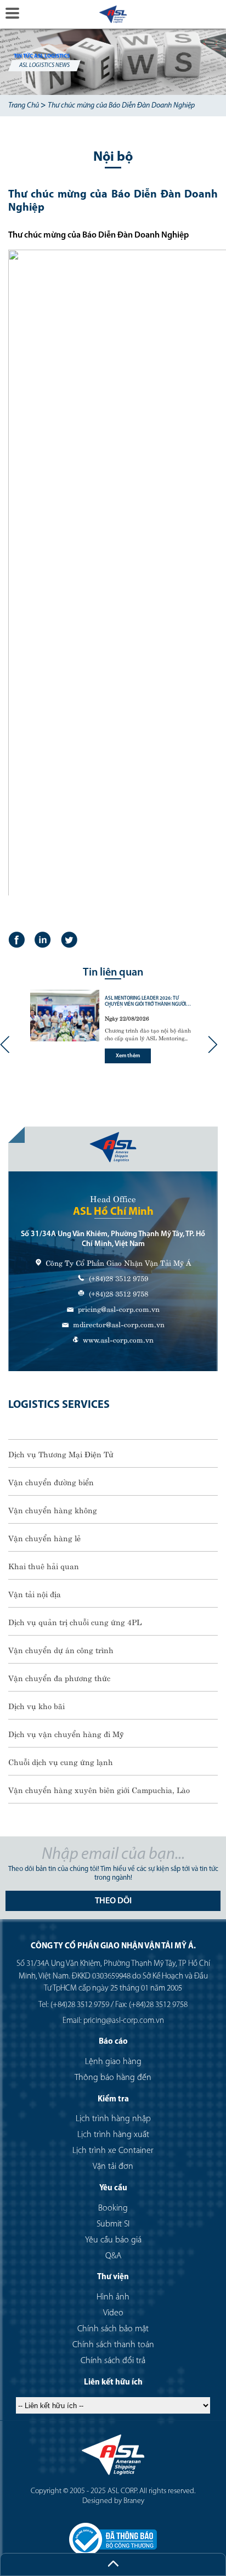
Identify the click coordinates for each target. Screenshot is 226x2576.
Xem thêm (128, 1056)
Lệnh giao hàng (113, 2062)
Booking (113, 2208)
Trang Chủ (24, 106)
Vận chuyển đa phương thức (59, 1677)
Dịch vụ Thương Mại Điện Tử (61, 1453)
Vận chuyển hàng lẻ (44, 1537)
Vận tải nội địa (35, 1593)
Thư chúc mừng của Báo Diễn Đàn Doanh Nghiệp (121, 106)
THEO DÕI (113, 1901)
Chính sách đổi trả (113, 2361)
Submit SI (113, 2224)
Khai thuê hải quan (44, 1565)
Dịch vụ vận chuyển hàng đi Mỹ (66, 1733)
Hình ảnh (113, 2297)
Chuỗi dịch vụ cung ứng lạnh (61, 1761)
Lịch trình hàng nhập (113, 2119)
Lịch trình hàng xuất (113, 2135)
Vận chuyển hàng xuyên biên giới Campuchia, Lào (99, 1789)
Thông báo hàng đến (113, 2078)
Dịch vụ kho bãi (36, 1705)
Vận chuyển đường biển (51, 1481)
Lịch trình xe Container (113, 2151)
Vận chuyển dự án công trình (61, 1649)
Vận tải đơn (113, 2167)
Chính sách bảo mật (113, 2329)
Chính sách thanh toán (113, 2345)
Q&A (113, 2256)
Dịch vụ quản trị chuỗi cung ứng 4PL (75, 1621)
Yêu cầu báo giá (113, 2240)
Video (113, 2313)
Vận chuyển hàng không (53, 1509)
